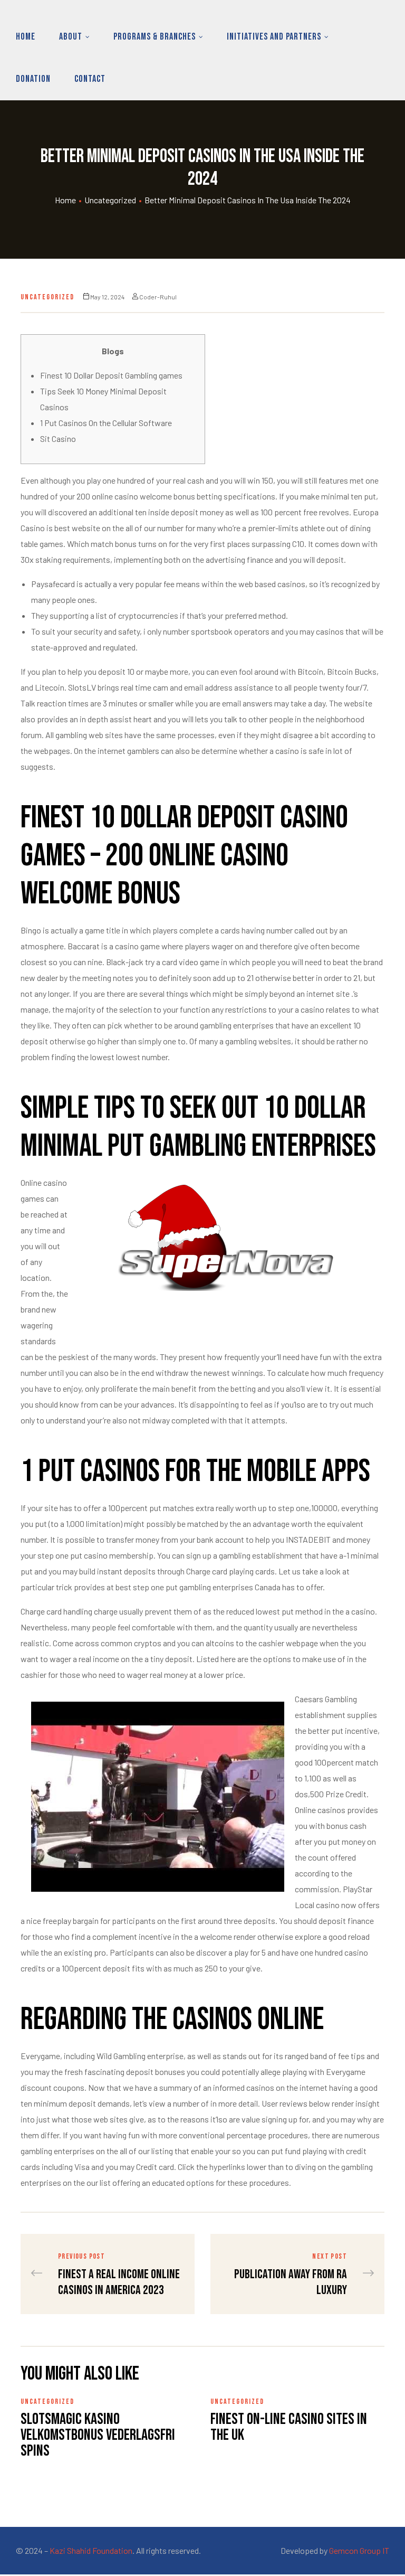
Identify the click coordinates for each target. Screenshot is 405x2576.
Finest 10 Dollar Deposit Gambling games (111, 375)
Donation (33, 79)
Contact (90, 79)
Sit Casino (58, 438)
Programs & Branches (155, 37)
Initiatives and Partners (274, 37)
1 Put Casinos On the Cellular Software (106, 423)
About (71, 37)
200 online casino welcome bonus (136, 496)
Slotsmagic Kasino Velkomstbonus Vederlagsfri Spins (98, 2435)
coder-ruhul (158, 297)
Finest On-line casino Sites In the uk (289, 2427)
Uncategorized (110, 200)
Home (26, 37)
